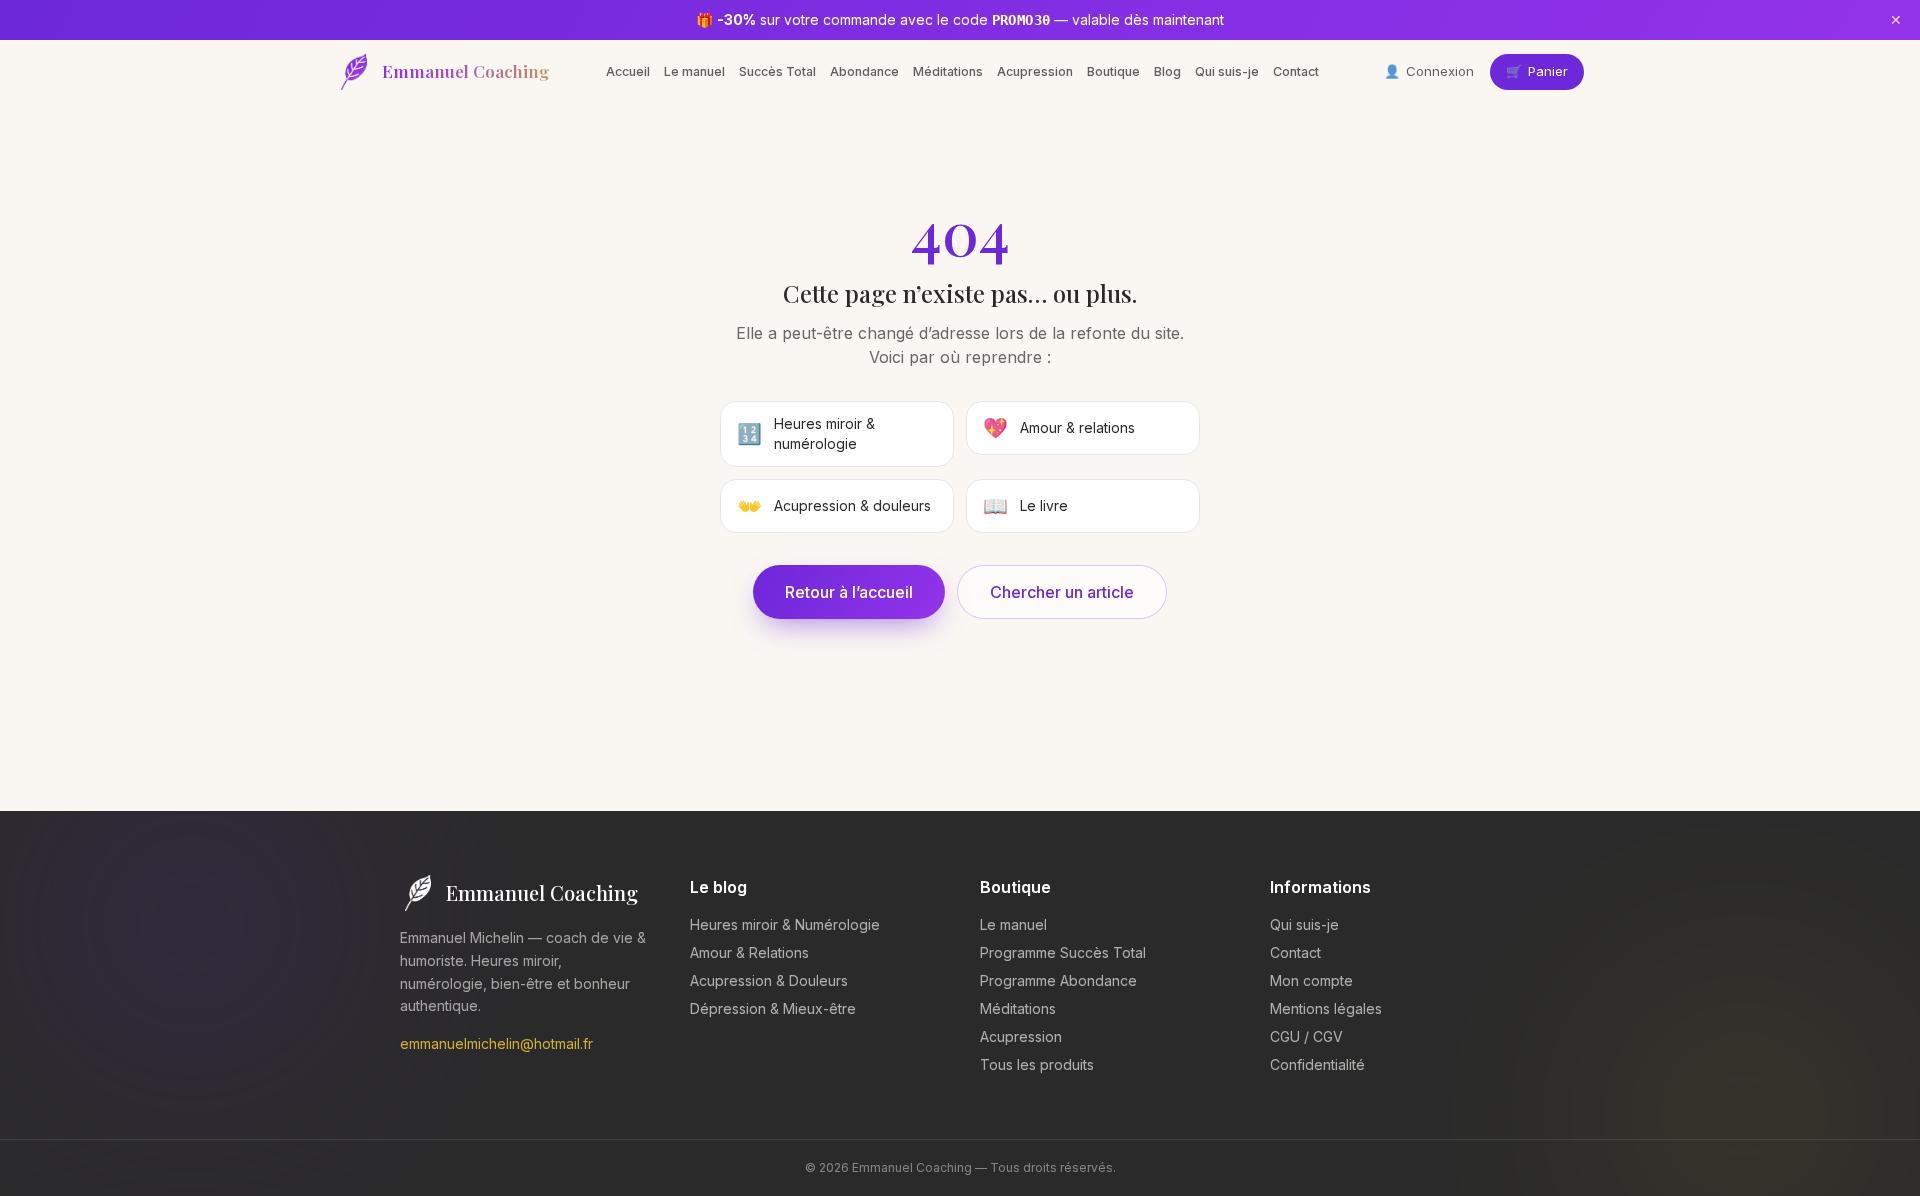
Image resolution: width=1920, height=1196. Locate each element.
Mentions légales (1326, 1008)
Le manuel (694, 71)
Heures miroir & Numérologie (785, 924)
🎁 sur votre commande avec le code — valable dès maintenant (960, 19)
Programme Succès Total (1063, 952)
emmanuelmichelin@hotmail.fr (496, 1043)
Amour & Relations (749, 952)
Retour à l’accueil (849, 592)
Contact (1296, 71)
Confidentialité (1317, 1064)
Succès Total (777, 71)
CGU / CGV (1306, 1036)
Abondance (864, 71)
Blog (1167, 71)
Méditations (948, 71)
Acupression (1035, 71)
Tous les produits (1037, 1064)
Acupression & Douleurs (769, 980)
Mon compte (1311, 980)
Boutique (1113, 71)
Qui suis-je (1227, 71)
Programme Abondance (1058, 980)
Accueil (628, 71)
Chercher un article (1062, 592)
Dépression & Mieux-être (773, 1008)
